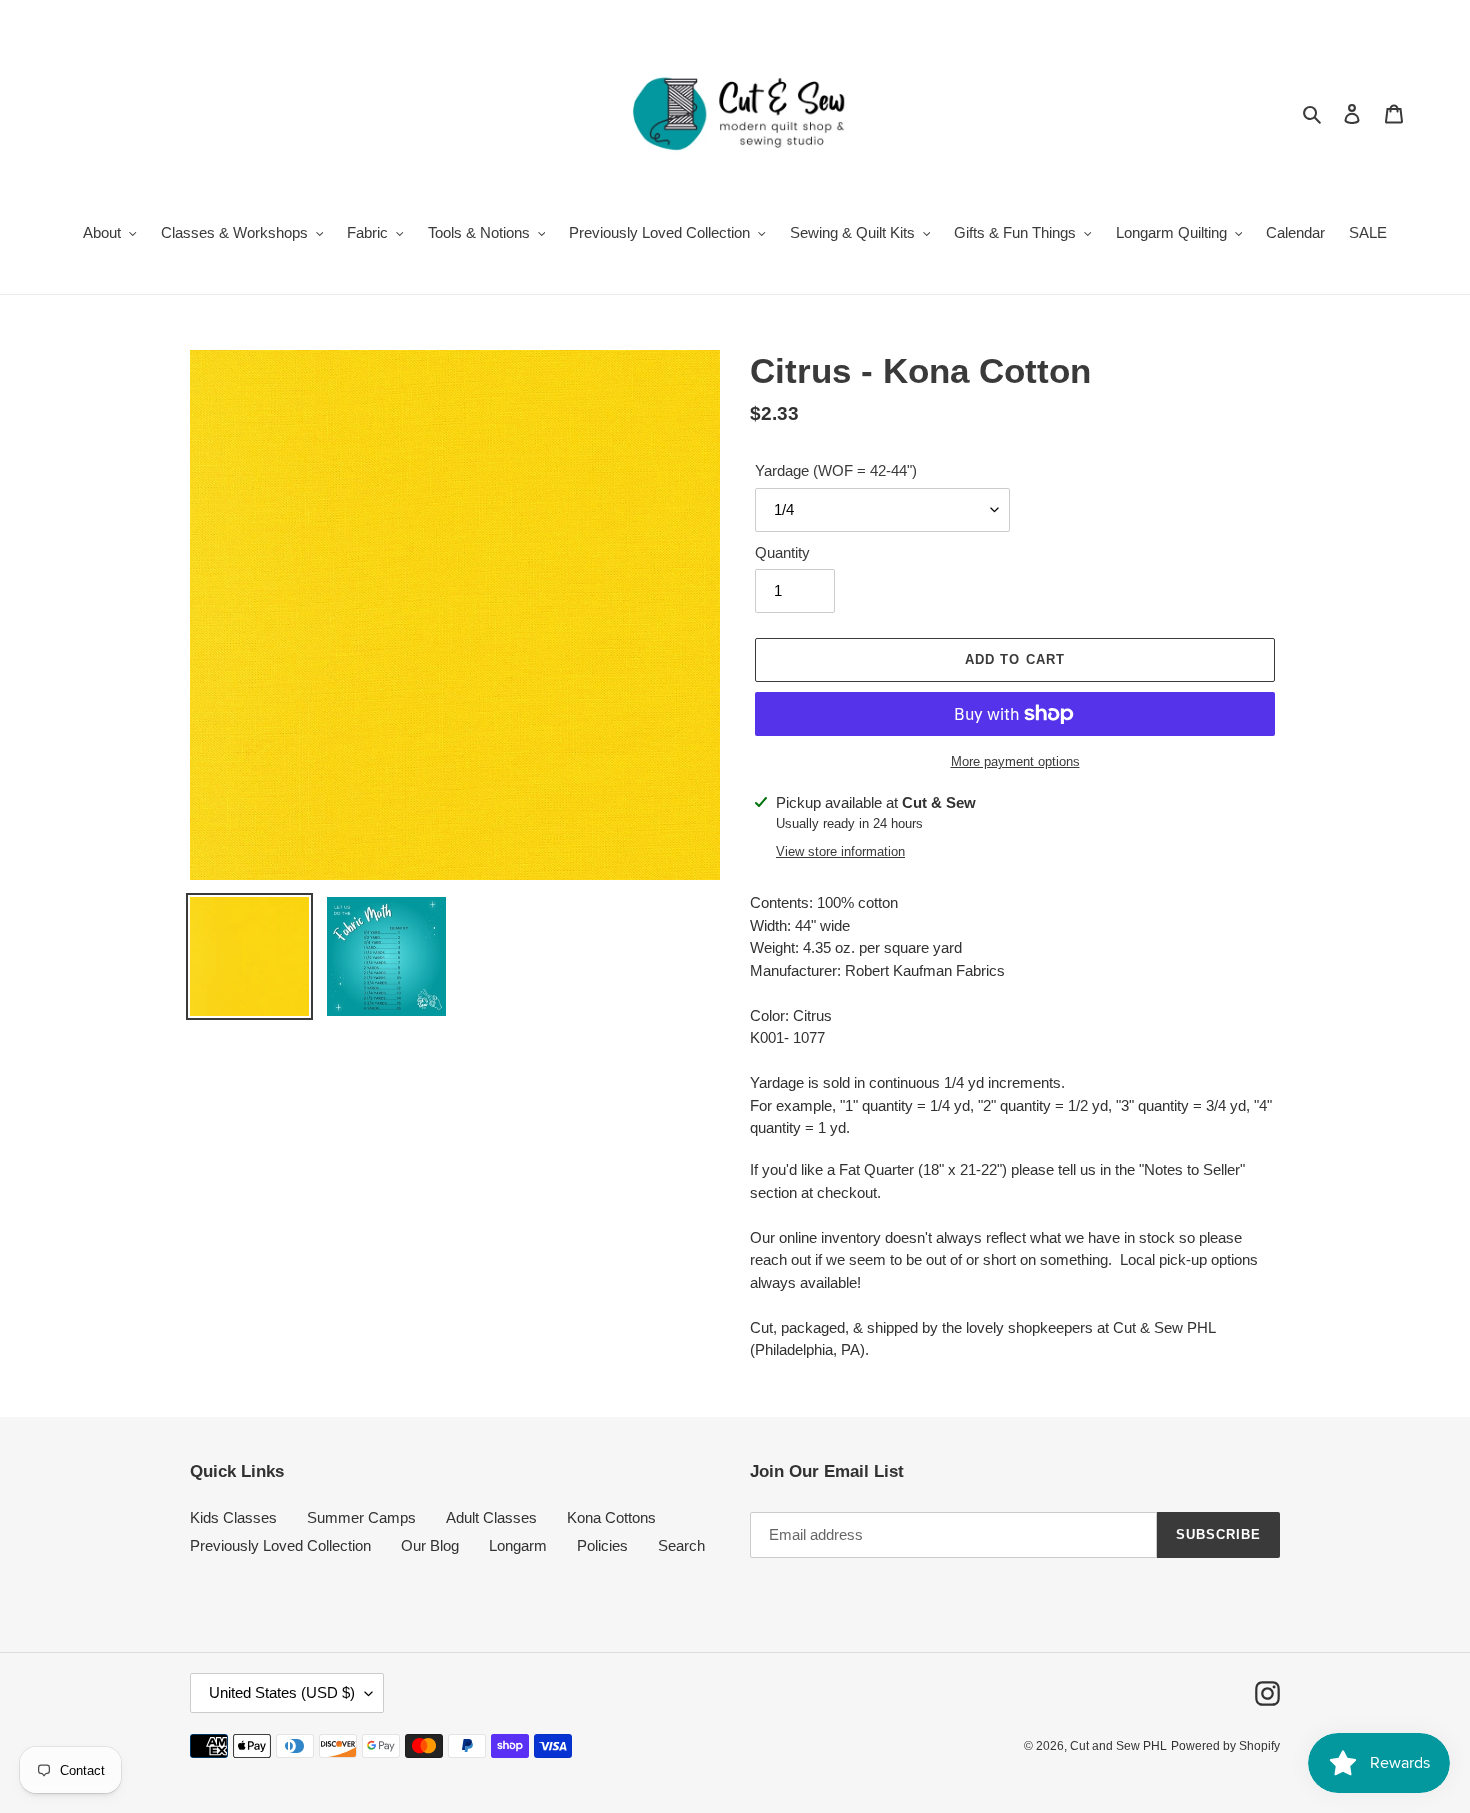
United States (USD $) (282, 1692)
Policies (602, 1545)
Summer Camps (361, 1517)
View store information (840, 851)
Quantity (782, 552)
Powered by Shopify (1225, 1746)
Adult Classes (491, 1517)
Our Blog (430, 1545)
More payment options (1015, 761)
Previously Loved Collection (280, 1545)
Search (681, 1545)
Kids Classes (233, 1517)
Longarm (518, 1545)
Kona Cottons (611, 1517)
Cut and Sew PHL (1118, 1746)
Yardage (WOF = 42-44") (836, 470)
